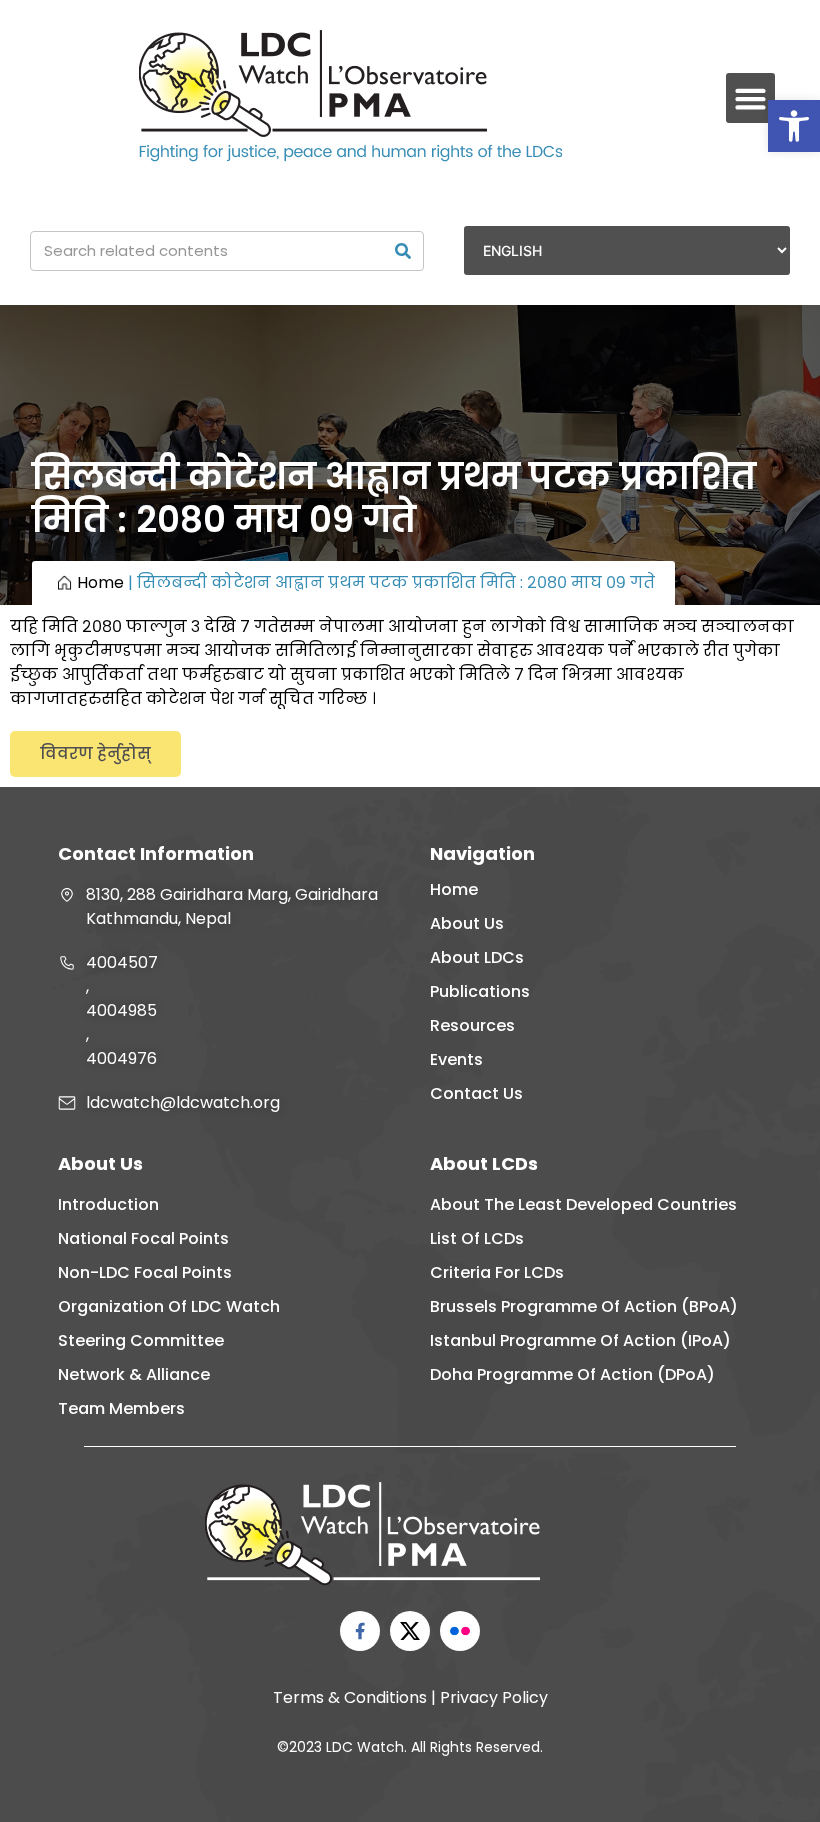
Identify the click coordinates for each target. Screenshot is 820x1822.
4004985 (121, 1010)
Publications (480, 991)
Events (456, 1059)
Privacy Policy (494, 1697)
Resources (472, 1025)
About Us (467, 923)
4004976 (121, 1058)
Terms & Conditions (350, 1697)
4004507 (122, 962)
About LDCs (477, 957)
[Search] (403, 251)
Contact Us (476, 1093)
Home (100, 582)
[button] (794, 126)
